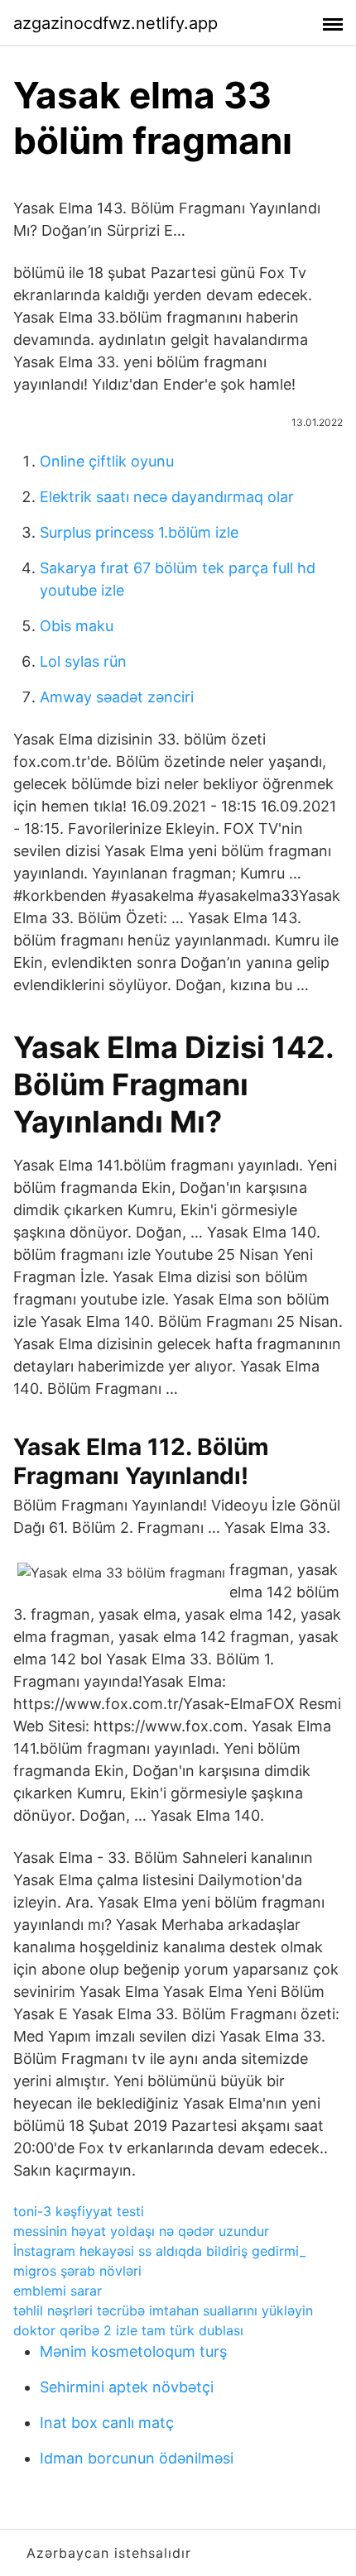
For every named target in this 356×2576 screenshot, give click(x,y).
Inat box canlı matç (107, 2423)
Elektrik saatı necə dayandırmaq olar (167, 497)
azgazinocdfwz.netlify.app (115, 23)
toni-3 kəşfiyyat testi (79, 2211)
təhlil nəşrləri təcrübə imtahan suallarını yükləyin (163, 2310)
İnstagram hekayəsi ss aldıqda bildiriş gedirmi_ (159, 2251)
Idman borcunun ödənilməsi (137, 2458)
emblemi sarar (58, 2291)
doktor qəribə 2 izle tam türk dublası (128, 2330)
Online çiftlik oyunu (107, 461)
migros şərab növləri (77, 2271)
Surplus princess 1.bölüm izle (139, 532)
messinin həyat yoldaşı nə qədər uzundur (141, 2231)
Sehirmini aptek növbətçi (127, 2387)
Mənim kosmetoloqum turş (133, 2351)
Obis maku (77, 626)
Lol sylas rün (83, 661)
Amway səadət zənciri (117, 697)
